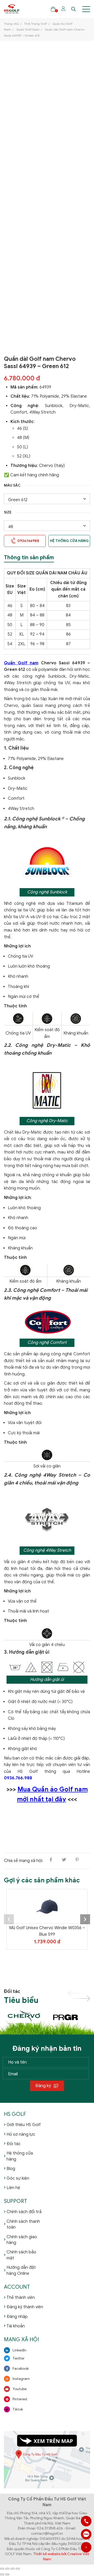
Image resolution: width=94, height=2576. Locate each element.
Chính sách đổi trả (24, 2212)
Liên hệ (13, 2188)
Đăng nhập (17, 2317)
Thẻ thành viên (21, 2298)
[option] (47, 1933)
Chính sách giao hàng (22, 2240)
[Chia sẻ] (13, 2569)
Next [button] (85, 1919)
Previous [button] (9, 1919)
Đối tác (14, 2144)
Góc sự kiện (18, 2178)
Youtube (20, 2389)
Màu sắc (12, 485)
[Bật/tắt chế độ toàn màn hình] (7, 2569)
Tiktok (18, 2409)
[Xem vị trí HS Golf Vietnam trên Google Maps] (47, 2459)
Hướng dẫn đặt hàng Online (21, 2270)
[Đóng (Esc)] (18, 2569)
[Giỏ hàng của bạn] (53, 9)
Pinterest (20, 2399)
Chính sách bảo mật (21, 2255)
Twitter (19, 2358)
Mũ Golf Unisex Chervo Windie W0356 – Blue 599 (47, 1931)
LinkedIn (19, 2350)
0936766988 (86, 2534)
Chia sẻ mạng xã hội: (23, 1861)
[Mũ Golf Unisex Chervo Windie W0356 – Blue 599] (47, 1906)
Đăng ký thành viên (25, 2307)
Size (8, 512)
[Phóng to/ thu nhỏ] (2, 2569)
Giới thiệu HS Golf (24, 2125)
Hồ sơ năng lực (21, 2134)
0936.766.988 (18, 1778)
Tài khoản (16, 2326)
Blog (11, 2169)
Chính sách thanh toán (23, 2224)
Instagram (21, 2379)
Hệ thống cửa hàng (69, 541)
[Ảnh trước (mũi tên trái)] (2, 2574)
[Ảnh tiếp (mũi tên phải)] (7, 2574)
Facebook (21, 2369)
